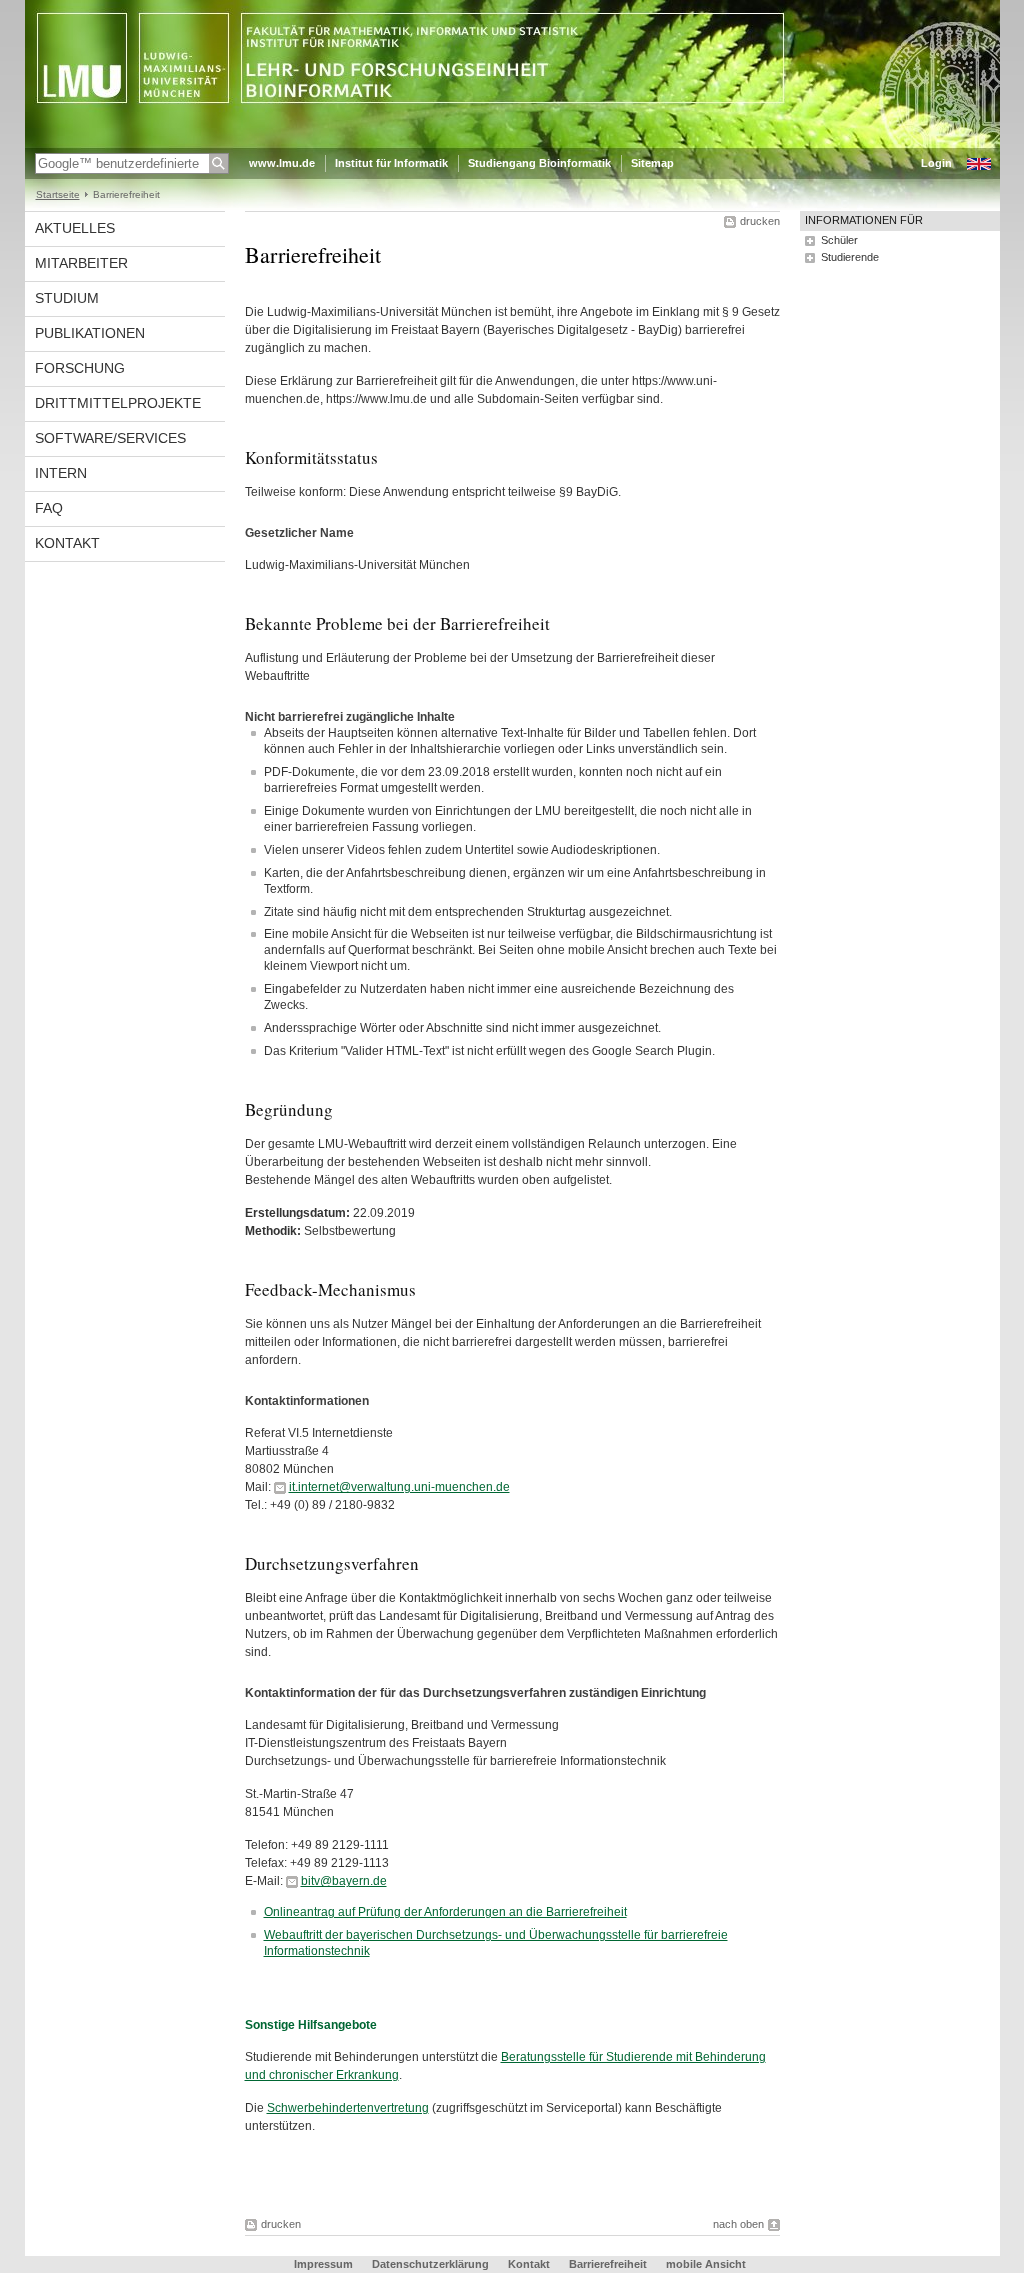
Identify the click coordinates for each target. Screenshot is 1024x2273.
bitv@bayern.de (344, 1881)
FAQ (49, 508)
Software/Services (110, 438)
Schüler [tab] (839, 240)
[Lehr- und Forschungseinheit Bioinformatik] (512, 144)
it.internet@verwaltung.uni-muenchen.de (399, 1487)
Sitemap (652, 163)
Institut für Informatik (391, 163)
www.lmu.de (282, 163)
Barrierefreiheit (609, 2264)
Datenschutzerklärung (430, 2264)
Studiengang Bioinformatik (539, 163)
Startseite (58, 194)
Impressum (323, 2264)
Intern (61, 473)
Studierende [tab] (850, 257)
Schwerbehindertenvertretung (348, 2108)
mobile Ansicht (706, 2264)
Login (936, 163)
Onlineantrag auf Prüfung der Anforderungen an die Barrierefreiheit (445, 1912)
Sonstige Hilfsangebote (311, 2025)
